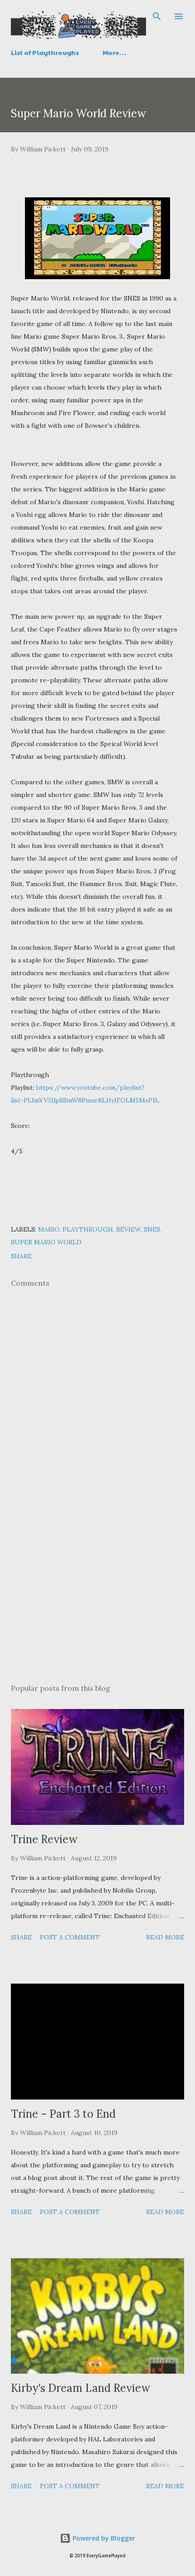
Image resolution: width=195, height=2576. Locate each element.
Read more (165, 1937)
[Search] (157, 16)
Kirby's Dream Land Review (80, 2388)
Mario (49, 1229)
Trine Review (44, 1839)
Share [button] (21, 1256)
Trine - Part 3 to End (63, 2114)
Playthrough (88, 1229)
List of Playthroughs (45, 52)
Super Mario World (46, 1242)
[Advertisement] (97, 1591)
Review (128, 1229)
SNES (152, 1229)
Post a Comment (70, 1937)
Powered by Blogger (103, 2538)
